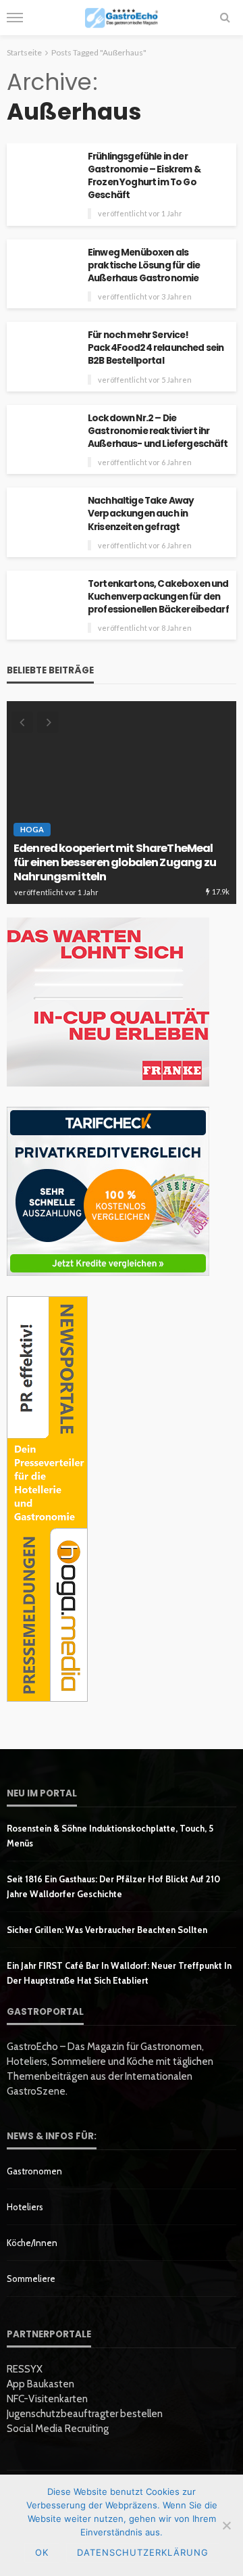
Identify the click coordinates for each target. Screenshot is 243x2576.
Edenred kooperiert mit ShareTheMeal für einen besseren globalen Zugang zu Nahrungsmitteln (115, 863)
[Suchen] (225, 18)
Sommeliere (31, 2279)
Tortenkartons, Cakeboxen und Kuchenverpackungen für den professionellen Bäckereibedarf (158, 597)
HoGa (32, 829)
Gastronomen (34, 2171)
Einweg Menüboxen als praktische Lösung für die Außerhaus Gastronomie (144, 265)
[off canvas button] (15, 18)
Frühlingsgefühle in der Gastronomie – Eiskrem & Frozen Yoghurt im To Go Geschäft (144, 176)
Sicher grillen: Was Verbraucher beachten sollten (107, 1930)
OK (42, 2552)
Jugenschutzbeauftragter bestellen (85, 2414)
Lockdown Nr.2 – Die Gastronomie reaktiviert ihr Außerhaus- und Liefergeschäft (158, 431)
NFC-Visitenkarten (47, 2399)
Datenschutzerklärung (143, 2552)
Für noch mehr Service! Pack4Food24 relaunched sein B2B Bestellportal (156, 348)
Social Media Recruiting (58, 2429)
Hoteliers (25, 2207)
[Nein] (226, 2525)
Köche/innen (32, 2243)
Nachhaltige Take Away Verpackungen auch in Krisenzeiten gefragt (141, 514)
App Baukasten (40, 2384)
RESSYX (25, 2369)
